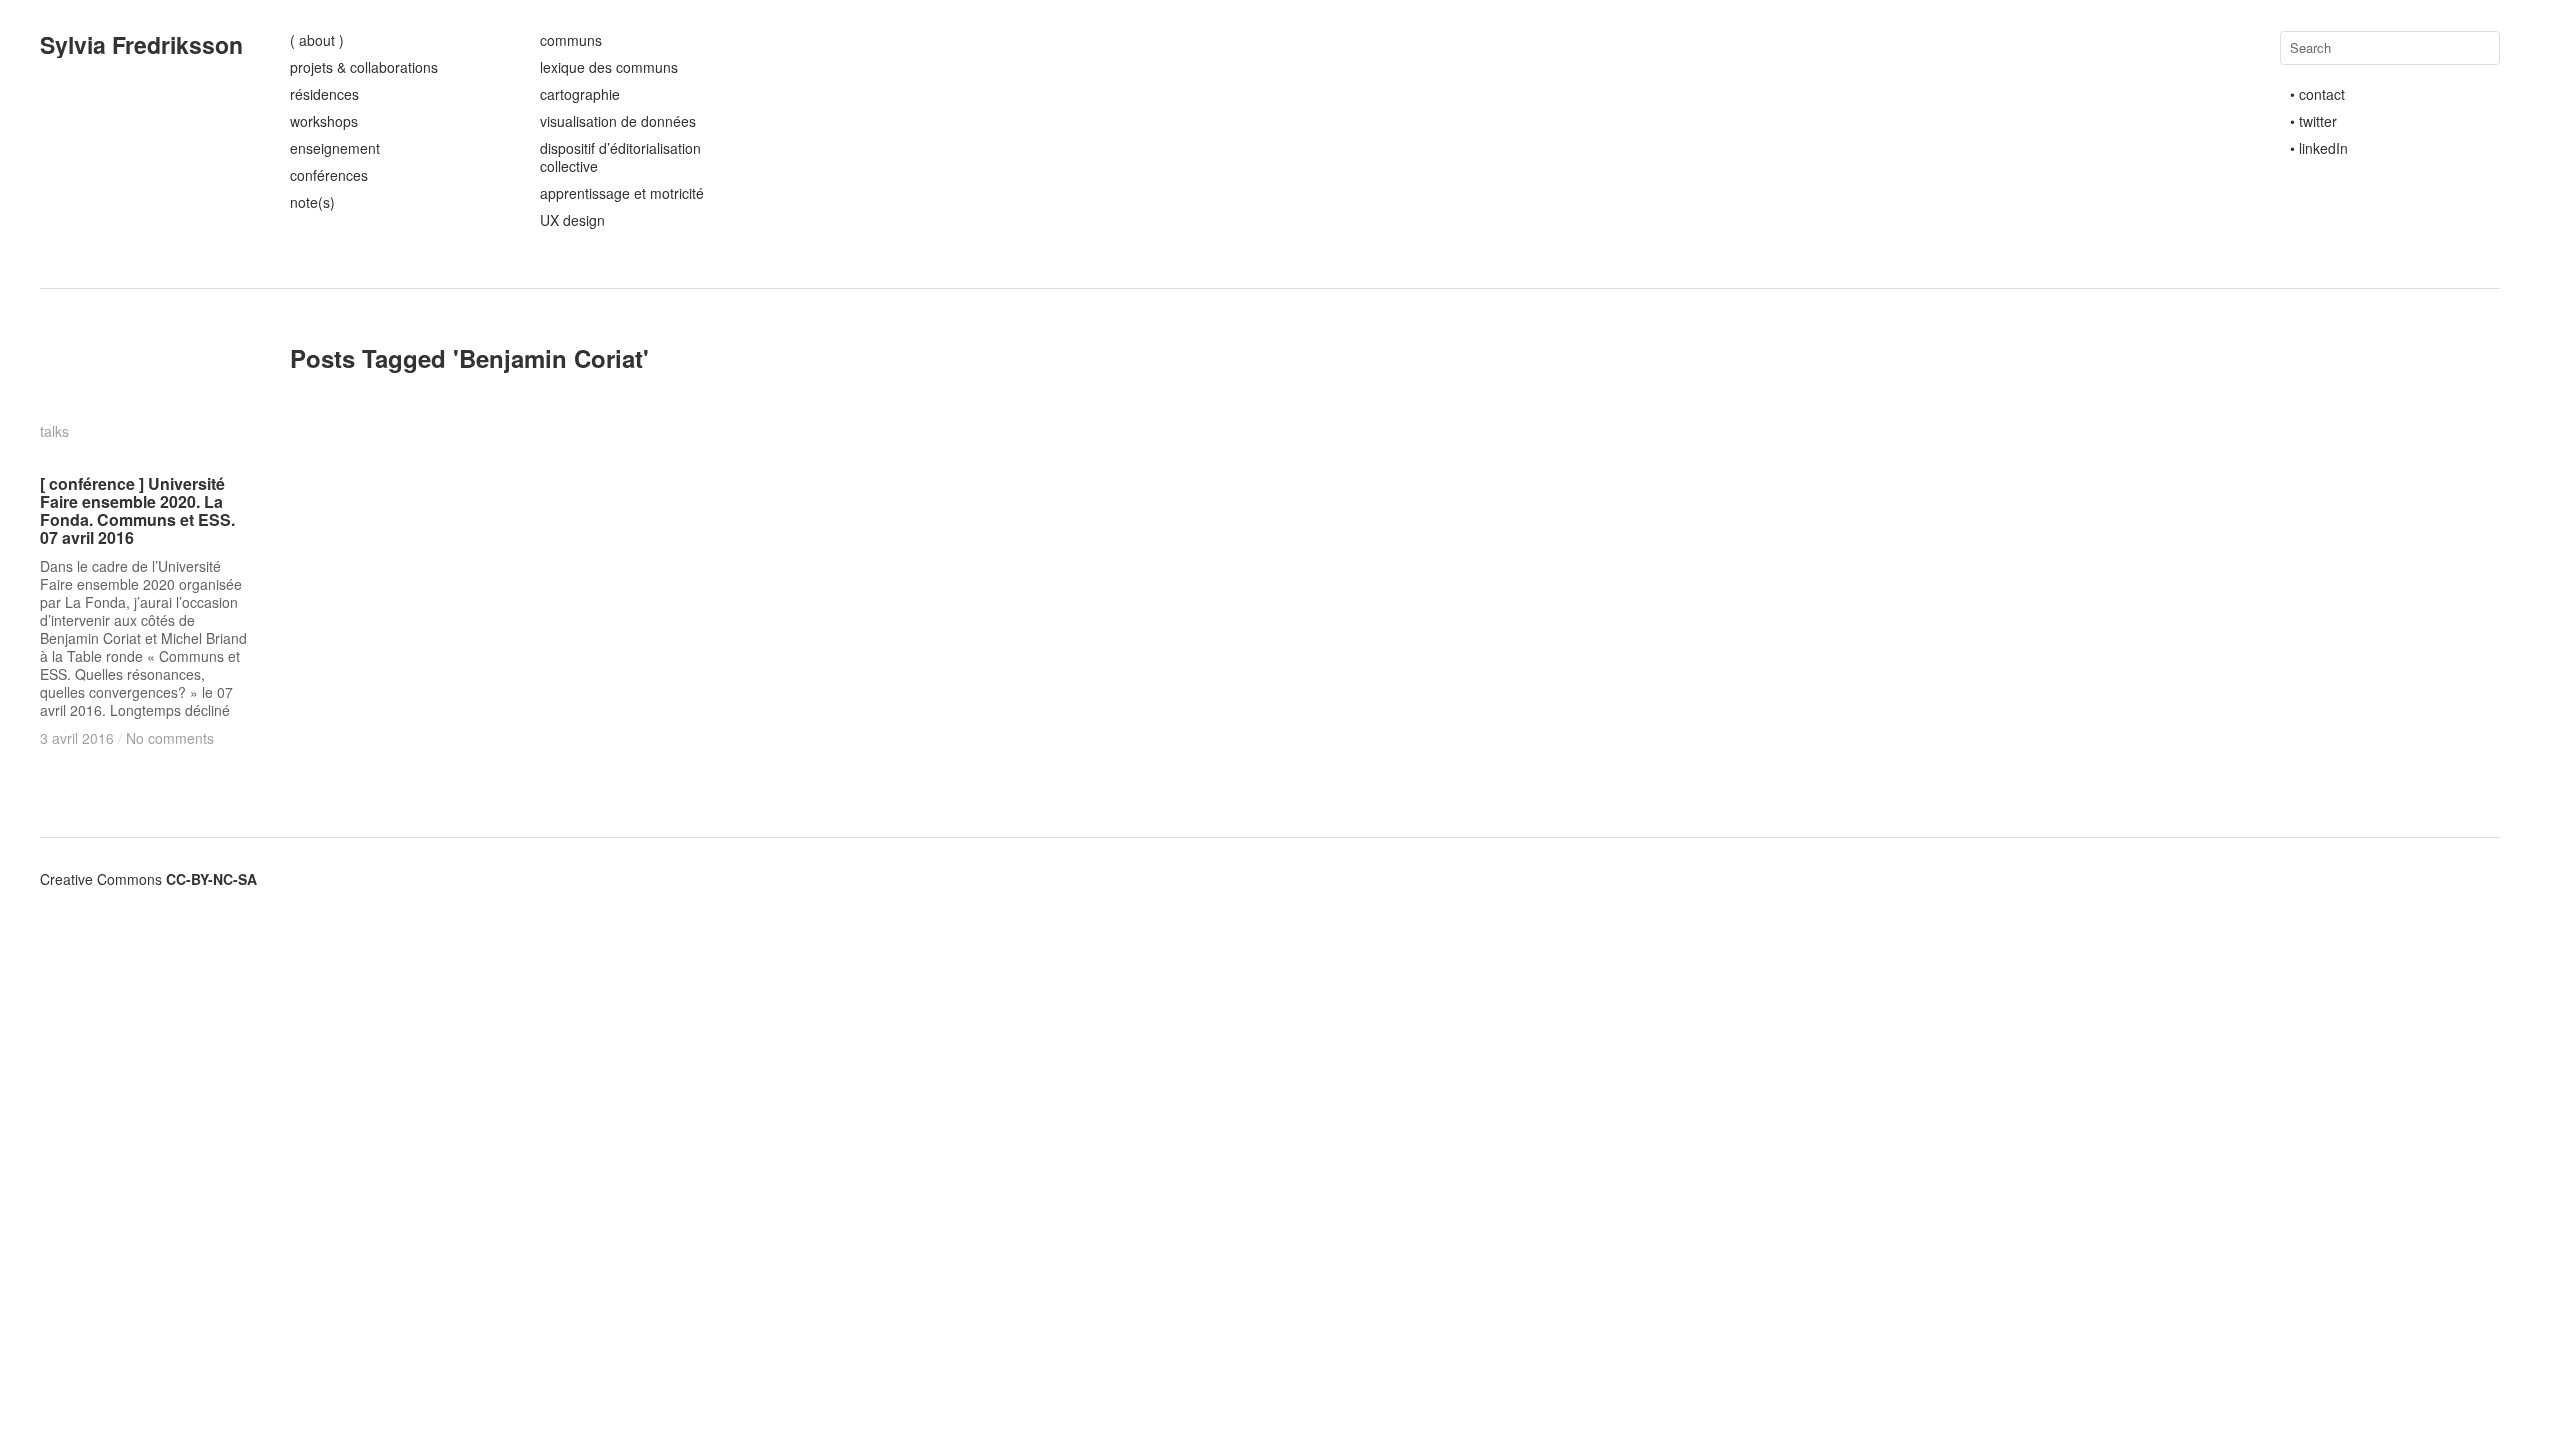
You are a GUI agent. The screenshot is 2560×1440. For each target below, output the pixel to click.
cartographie (580, 94)
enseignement (335, 148)
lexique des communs (609, 67)
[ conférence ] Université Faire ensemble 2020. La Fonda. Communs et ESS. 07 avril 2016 (137, 510)
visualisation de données (618, 121)
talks (54, 431)
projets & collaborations (364, 67)
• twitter (2313, 121)
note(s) (312, 202)
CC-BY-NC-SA (211, 879)
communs (571, 40)
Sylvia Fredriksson (141, 44)
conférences (329, 175)
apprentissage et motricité (622, 193)
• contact (2317, 94)
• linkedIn (2319, 148)
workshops (324, 121)
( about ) (317, 40)
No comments (170, 738)
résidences (324, 94)
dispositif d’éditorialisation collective (620, 157)
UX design (572, 220)
